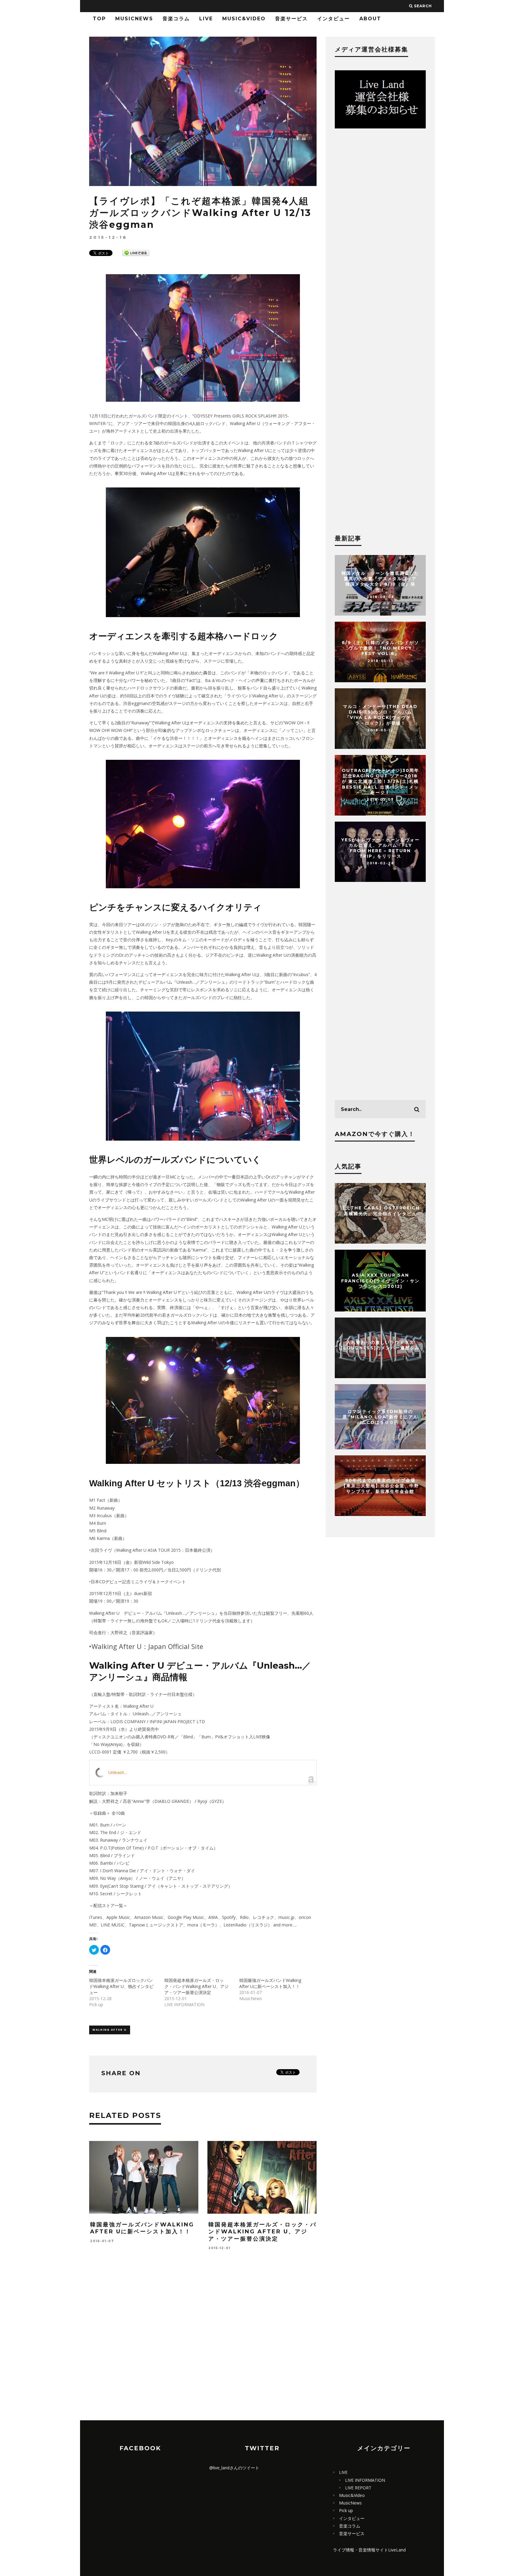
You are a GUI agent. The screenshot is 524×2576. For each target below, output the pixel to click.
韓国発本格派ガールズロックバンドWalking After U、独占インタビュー (121, 1986)
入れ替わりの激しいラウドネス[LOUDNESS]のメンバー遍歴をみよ (380, 1348)
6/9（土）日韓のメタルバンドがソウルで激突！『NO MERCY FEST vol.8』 (380, 648)
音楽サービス (291, 19)
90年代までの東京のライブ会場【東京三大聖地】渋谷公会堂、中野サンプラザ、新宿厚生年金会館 (380, 1486)
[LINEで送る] (136, 253)
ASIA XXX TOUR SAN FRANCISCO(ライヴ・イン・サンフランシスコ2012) (380, 1281)
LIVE (206, 19)
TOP (99, 19)
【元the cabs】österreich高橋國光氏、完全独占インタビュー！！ (380, 1213)
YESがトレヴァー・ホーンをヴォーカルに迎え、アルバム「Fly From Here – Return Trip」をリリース (380, 848)
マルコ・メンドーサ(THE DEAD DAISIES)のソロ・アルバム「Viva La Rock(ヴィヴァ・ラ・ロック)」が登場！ (380, 715)
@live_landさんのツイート (234, 2468)
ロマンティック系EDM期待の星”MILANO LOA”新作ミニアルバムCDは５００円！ (380, 1417)
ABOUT (370, 19)
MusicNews (134, 19)
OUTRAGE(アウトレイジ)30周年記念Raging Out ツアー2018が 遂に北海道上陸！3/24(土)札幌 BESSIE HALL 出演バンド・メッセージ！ (380, 781)
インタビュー (334, 19)
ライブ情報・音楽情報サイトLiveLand (369, 2550)
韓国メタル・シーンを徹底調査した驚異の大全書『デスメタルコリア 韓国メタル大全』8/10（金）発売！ (380, 582)
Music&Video (244, 19)
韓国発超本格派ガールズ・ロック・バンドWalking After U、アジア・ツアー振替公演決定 (196, 1986)
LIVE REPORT (358, 2488)
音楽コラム (176, 19)
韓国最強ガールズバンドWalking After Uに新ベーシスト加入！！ (270, 1983)
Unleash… (118, 1772)
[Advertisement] (203, 2352)
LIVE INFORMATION (365, 2480)
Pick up (346, 2510)
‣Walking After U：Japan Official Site (146, 1646)
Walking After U (110, 2030)
